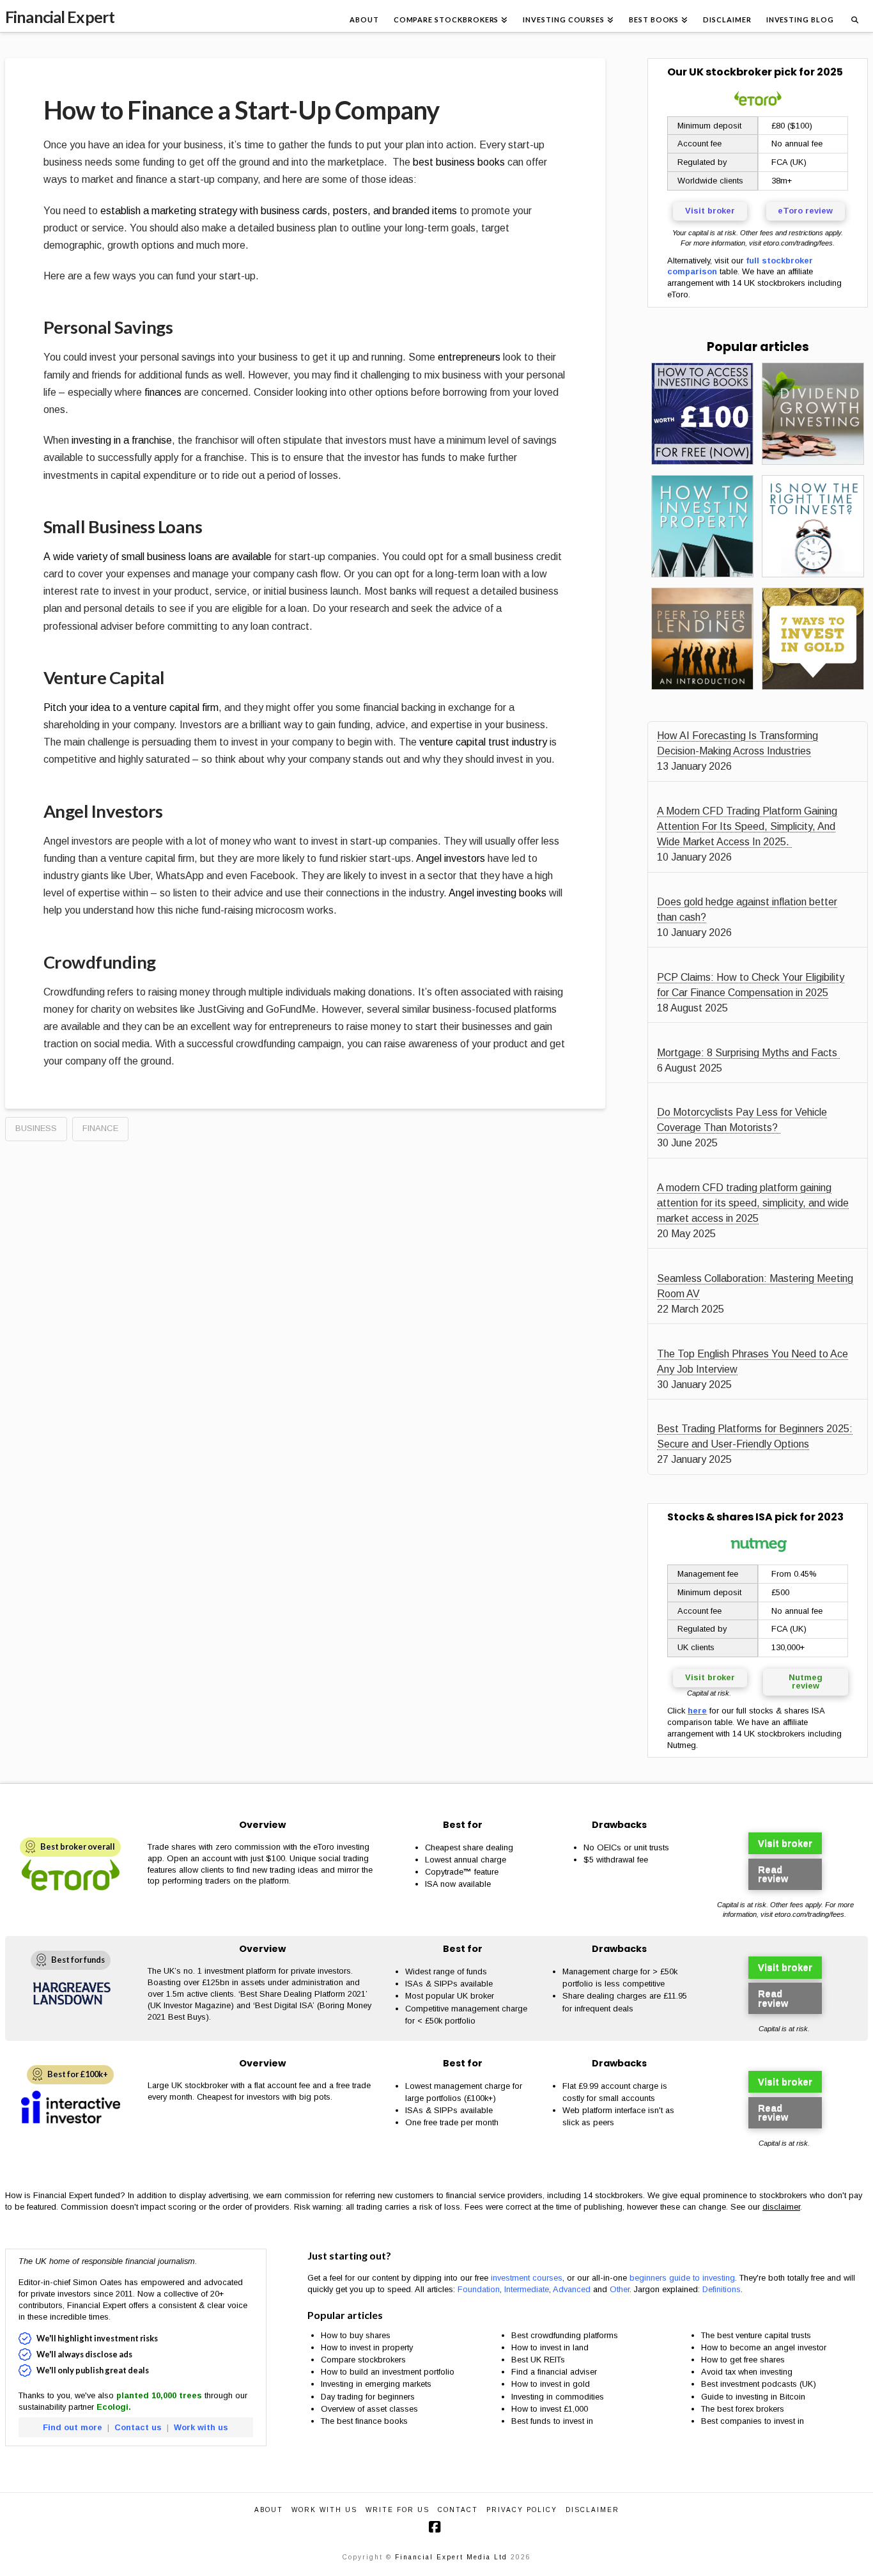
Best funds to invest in (552, 2421)
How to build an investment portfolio (388, 2372)
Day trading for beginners (368, 2397)
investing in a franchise (122, 440)
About (269, 2510)
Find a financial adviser (554, 2372)
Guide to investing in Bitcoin (753, 2397)
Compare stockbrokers (363, 2360)
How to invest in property (367, 2347)
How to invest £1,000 (550, 2409)
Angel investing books (498, 893)
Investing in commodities (558, 2397)
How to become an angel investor (764, 2347)
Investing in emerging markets (376, 2384)
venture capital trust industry (483, 742)
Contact (458, 2510)
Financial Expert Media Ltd (451, 2557)
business (36, 1128)
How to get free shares (743, 2360)
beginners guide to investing (682, 2278)
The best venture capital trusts (757, 2335)
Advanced (572, 2289)
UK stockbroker (730, 72)
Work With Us (324, 2510)
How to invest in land (550, 2347)
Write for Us (398, 2510)
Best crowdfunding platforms (565, 2335)
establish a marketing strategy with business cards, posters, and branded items (279, 211)
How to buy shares (356, 2335)
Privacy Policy (522, 2510)
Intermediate (527, 2289)
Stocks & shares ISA (720, 1517)
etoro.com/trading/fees (798, 243)
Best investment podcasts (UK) (759, 2384)
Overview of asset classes (369, 2409)
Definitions (722, 2289)
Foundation (479, 2289)
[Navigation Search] (854, 16)
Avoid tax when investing (747, 2372)
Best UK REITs (538, 2360)
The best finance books (364, 2421)
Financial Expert (60, 17)
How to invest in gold (551, 2384)
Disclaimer (592, 2510)
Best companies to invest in (753, 2421)
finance (100, 1128)
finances (163, 392)
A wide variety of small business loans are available (158, 557)
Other (620, 2289)
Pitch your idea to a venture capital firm (131, 707)
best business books (459, 162)
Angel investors (451, 858)
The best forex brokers (743, 2409)
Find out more (73, 2427)
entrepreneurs (469, 357)
